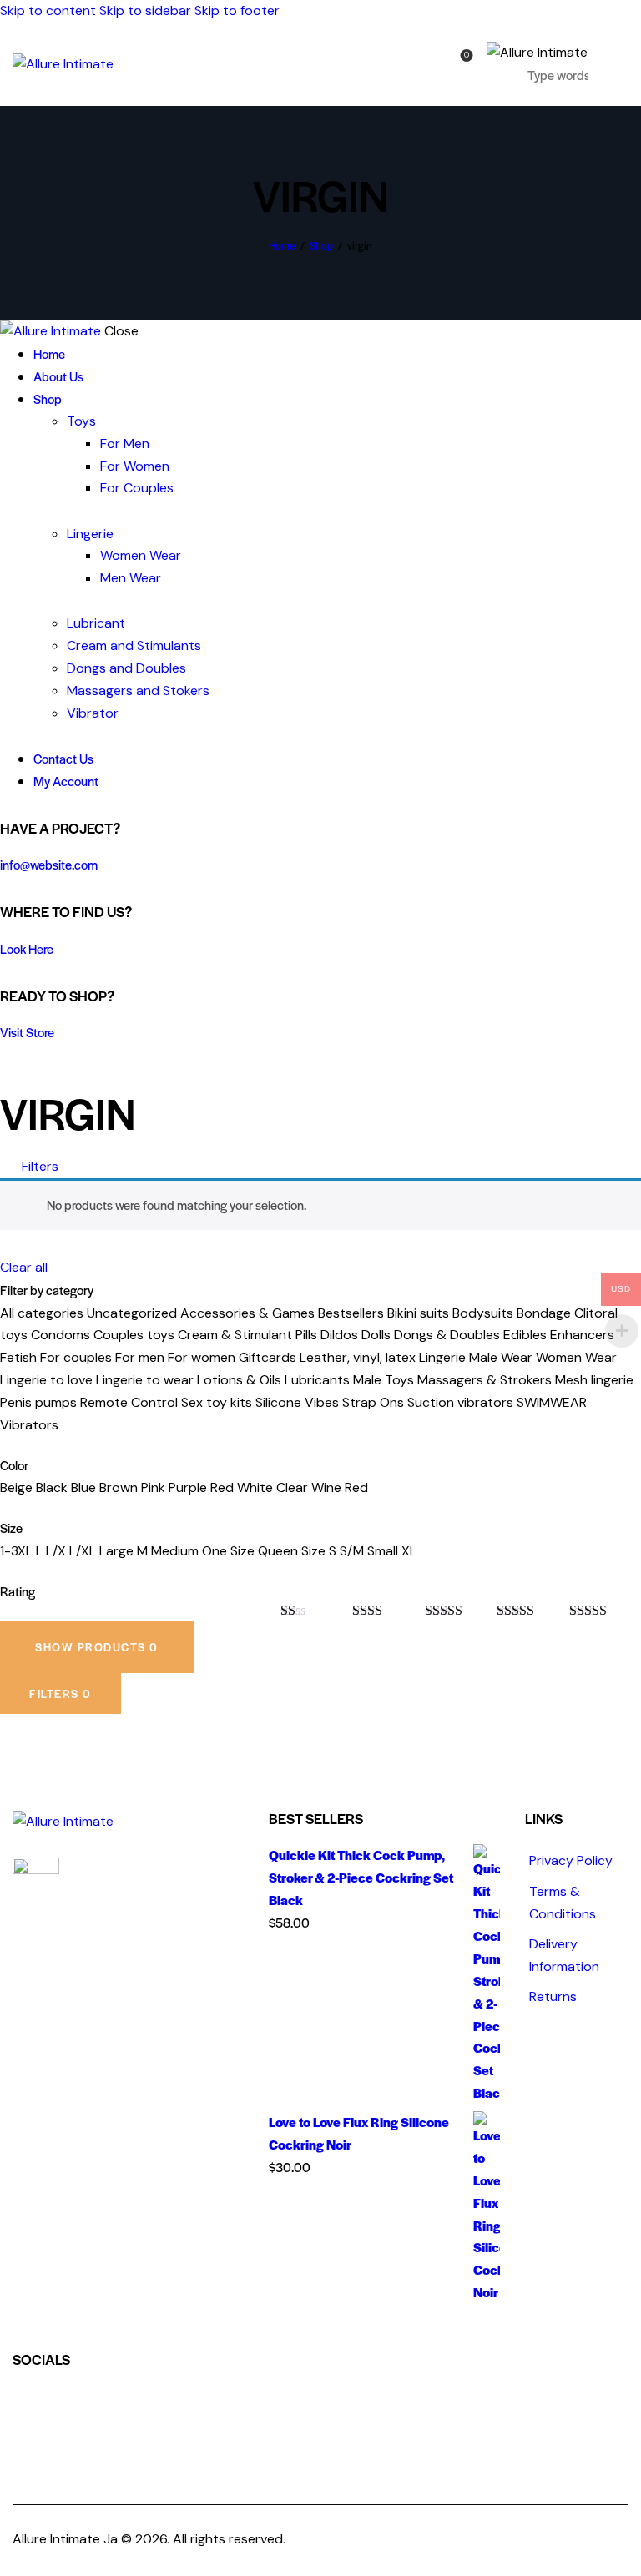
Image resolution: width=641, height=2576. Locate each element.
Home (282, 245)
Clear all (24, 1267)
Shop (321, 245)
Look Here (27, 948)
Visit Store (27, 1032)
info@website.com (49, 864)
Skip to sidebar (145, 10)
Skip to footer (237, 10)
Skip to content (48, 10)
